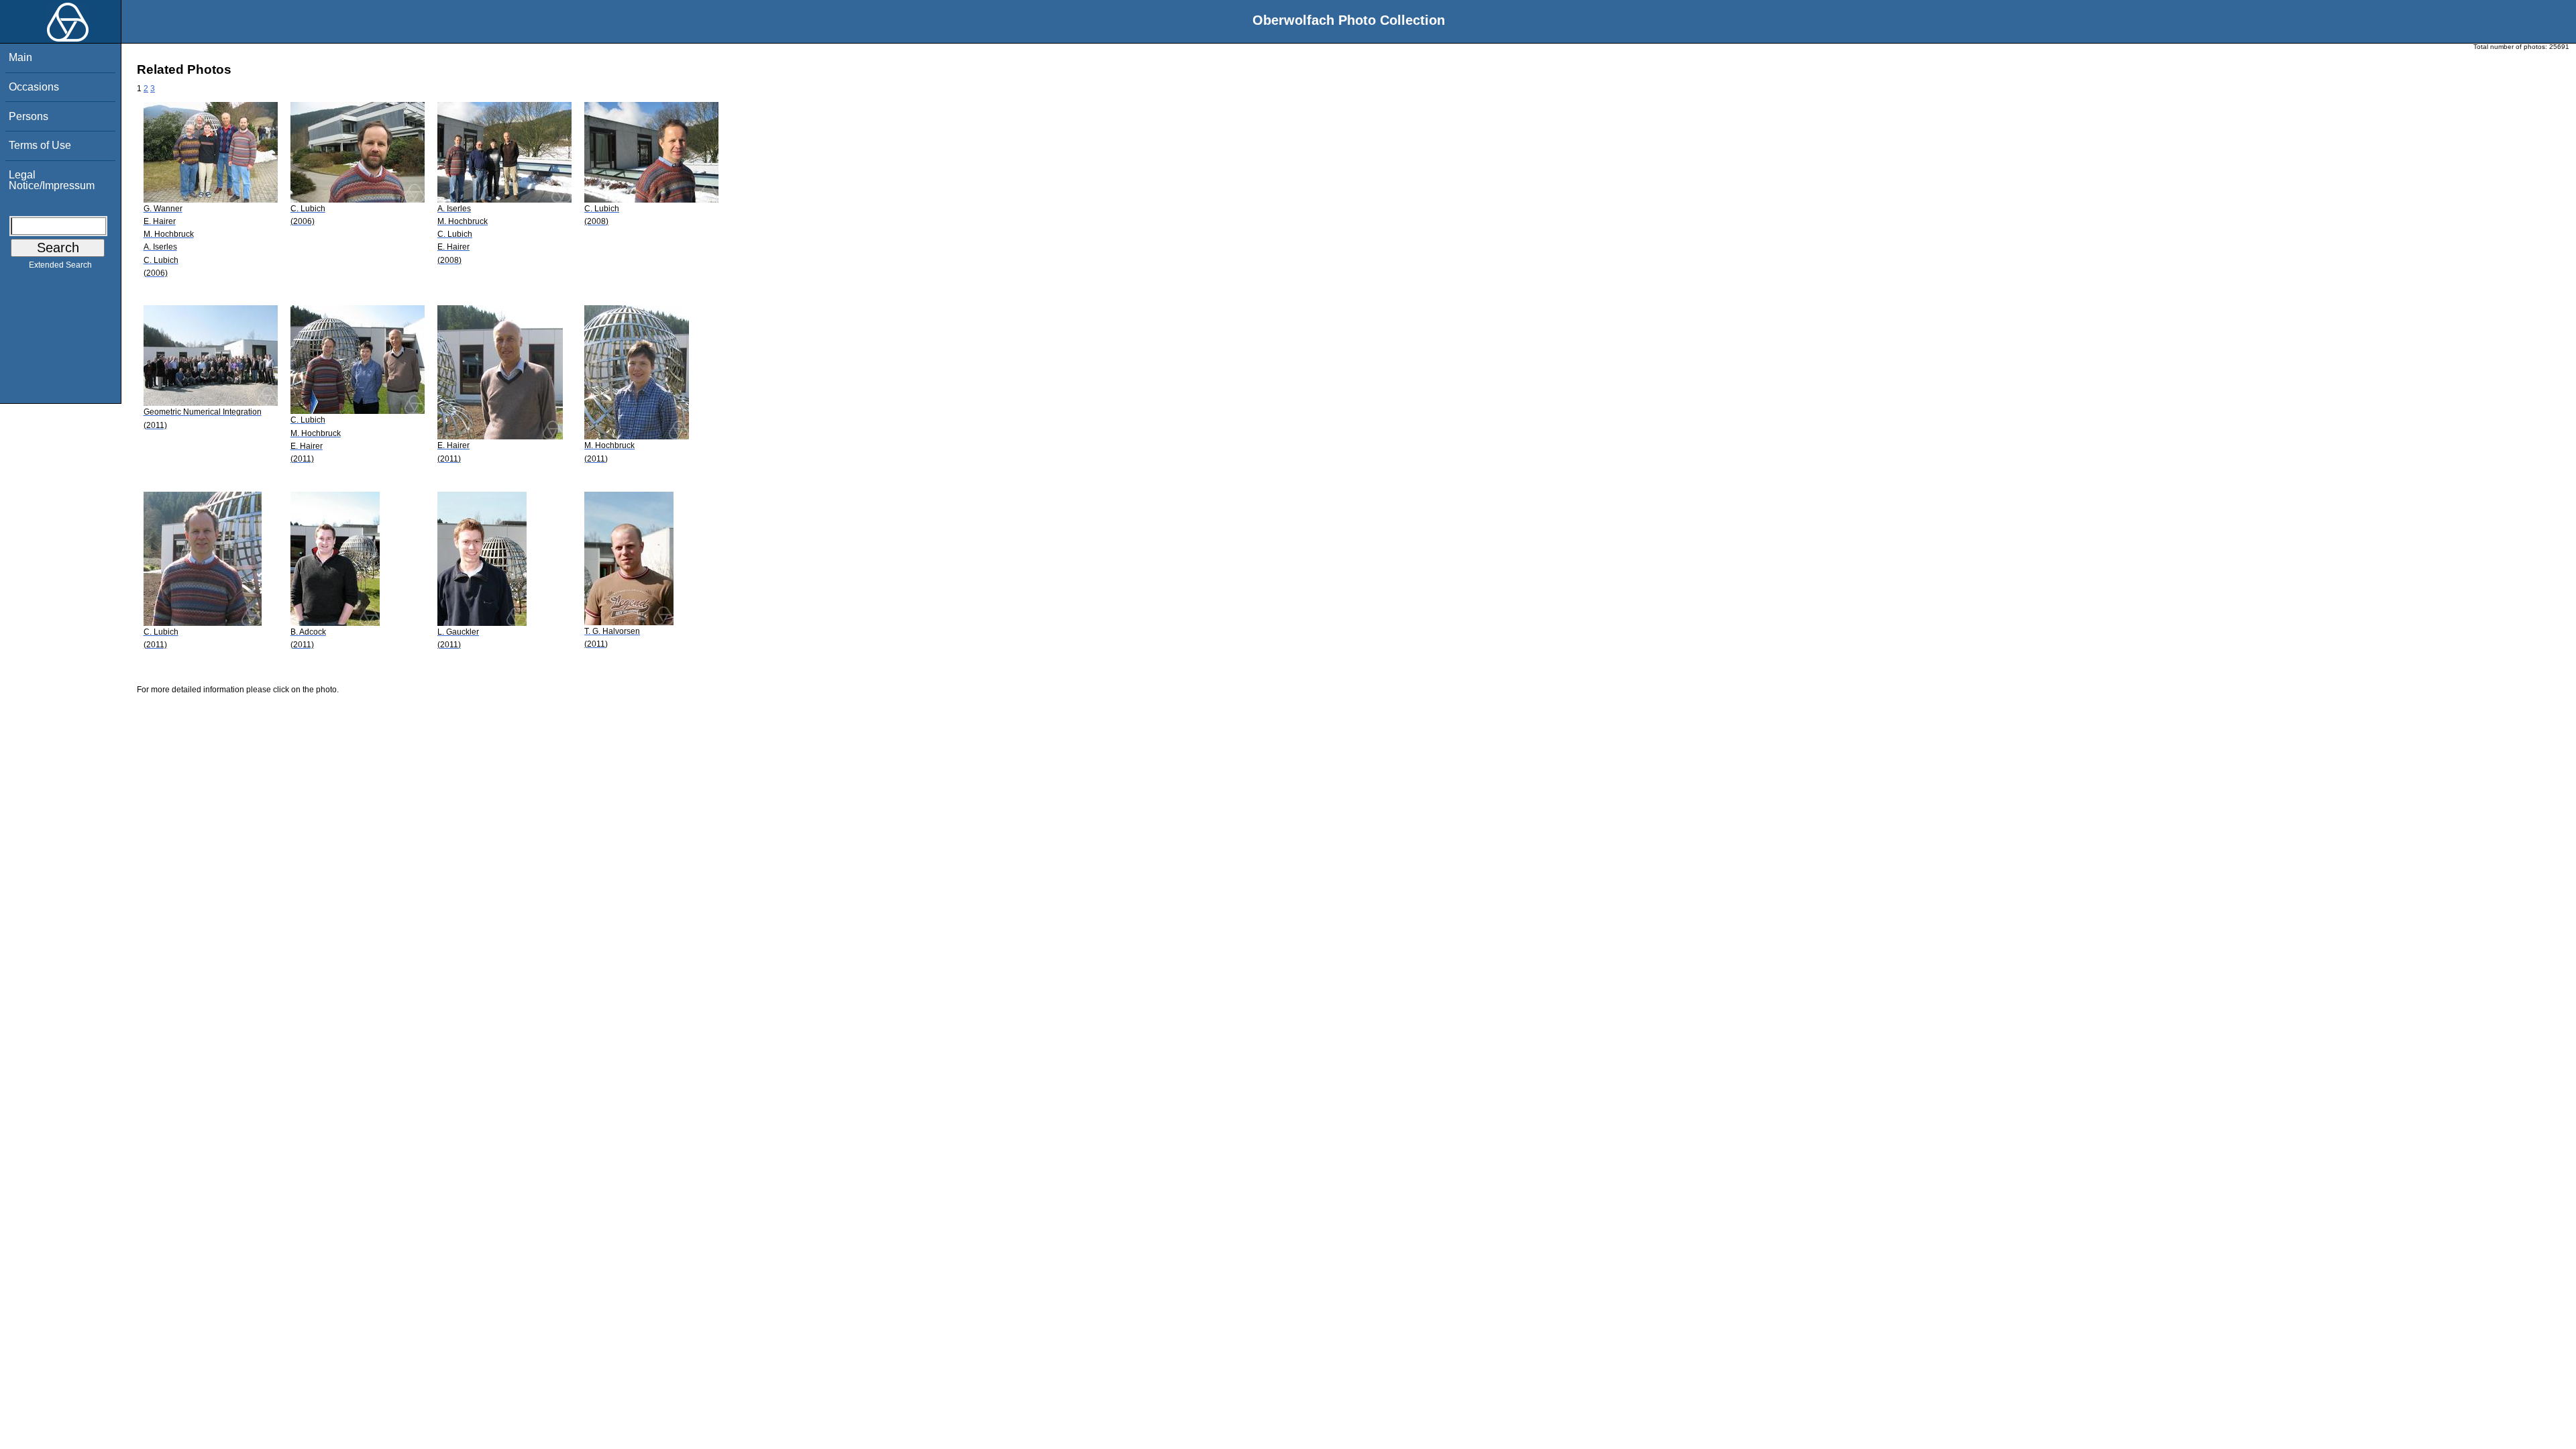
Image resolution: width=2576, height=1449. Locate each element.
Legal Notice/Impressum (52, 180)
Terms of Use (40, 145)
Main (20, 57)
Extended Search (60, 265)
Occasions (34, 87)
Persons (29, 116)
